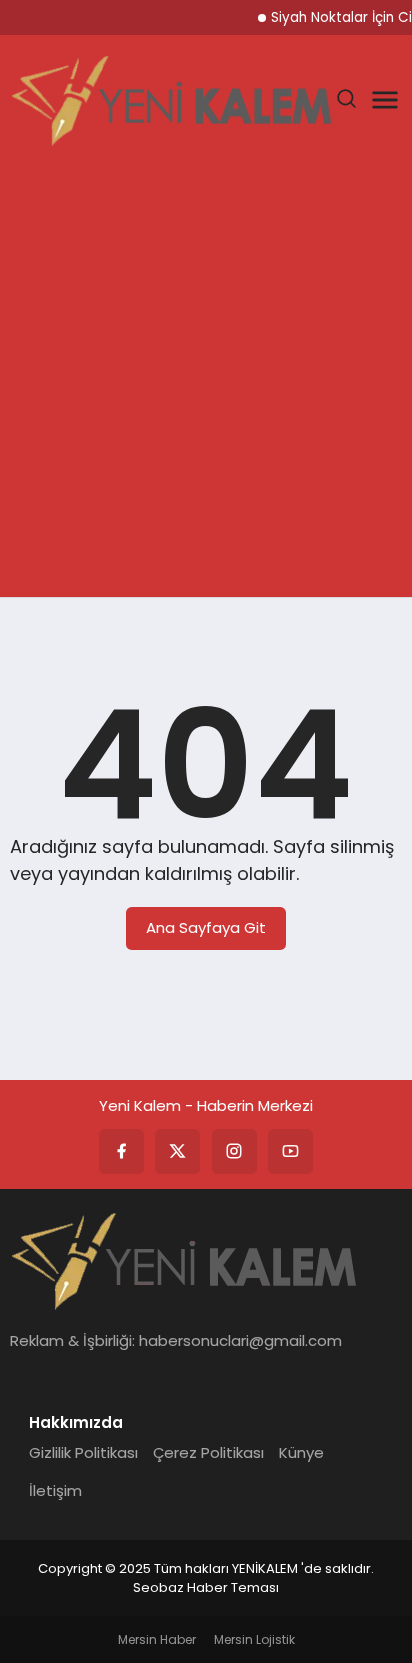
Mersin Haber (157, 1639)
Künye (301, 1452)
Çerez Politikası (208, 1452)
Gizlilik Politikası (83, 1452)
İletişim (55, 1490)
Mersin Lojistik (254, 1639)
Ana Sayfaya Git (206, 927)
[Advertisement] (206, 381)
